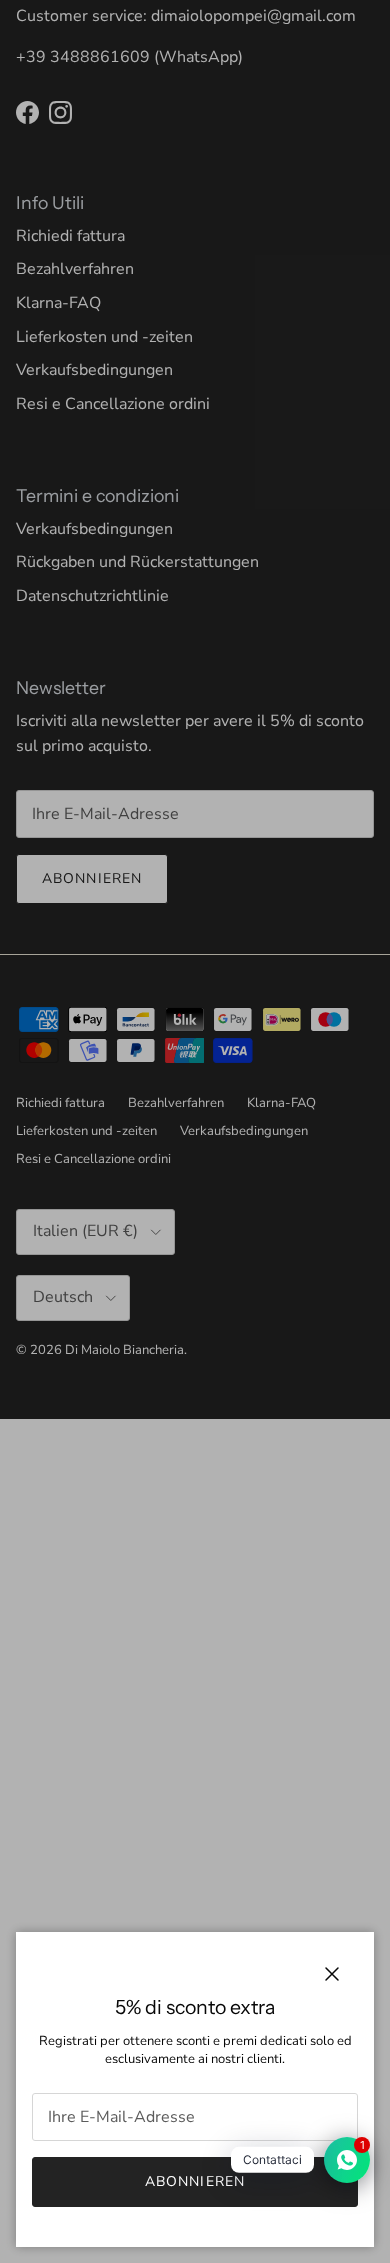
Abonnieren (195, 2181)
